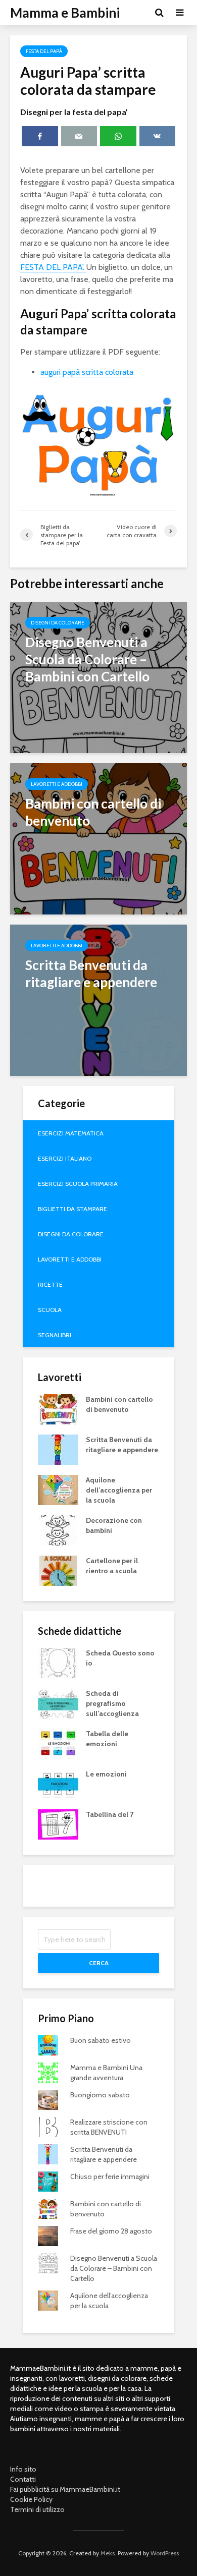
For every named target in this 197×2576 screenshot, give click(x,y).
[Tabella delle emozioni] (58, 1743)
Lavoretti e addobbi (57, 784)
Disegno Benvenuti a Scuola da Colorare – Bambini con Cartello (114, 2268)
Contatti (23, 2479)
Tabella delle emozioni (107, 1739)
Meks (108, 2553)
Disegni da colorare (58, 623)
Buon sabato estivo (101, 2040)
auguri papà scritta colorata (87, 372)
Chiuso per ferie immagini (110, 2177)
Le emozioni (106, 1774)
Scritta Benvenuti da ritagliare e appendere (122, 1445)
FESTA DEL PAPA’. (53, 267)
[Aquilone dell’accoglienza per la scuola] (58, 1489)
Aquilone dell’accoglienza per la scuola (119, 1490)
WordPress (165, 2553)
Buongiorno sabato (100, 2095)
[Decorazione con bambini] (58, 1529)
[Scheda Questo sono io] (58, 1662)
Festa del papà (44, 51)
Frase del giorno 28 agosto (111, 2231)
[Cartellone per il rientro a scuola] (58, 1570)
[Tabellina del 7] (58, 1823)
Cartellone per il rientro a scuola (112, 1566)
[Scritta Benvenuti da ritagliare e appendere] (98, 999)
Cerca (99, 1963)
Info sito (23, 2469)
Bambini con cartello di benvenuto (119, 1404)
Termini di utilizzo (37, 2509)
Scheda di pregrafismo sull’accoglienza (112, 1703)
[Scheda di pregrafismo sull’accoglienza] (58, 1702)
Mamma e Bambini (65, 13)
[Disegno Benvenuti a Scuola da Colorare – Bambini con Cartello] (98, 677)
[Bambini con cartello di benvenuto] (98, 838)
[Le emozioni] (58, 1783)
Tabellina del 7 (110, 1814)
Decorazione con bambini (114, 1525)
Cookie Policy (31, 2499)
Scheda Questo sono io (120, 1658)
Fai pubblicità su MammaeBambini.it (65, 2489)
